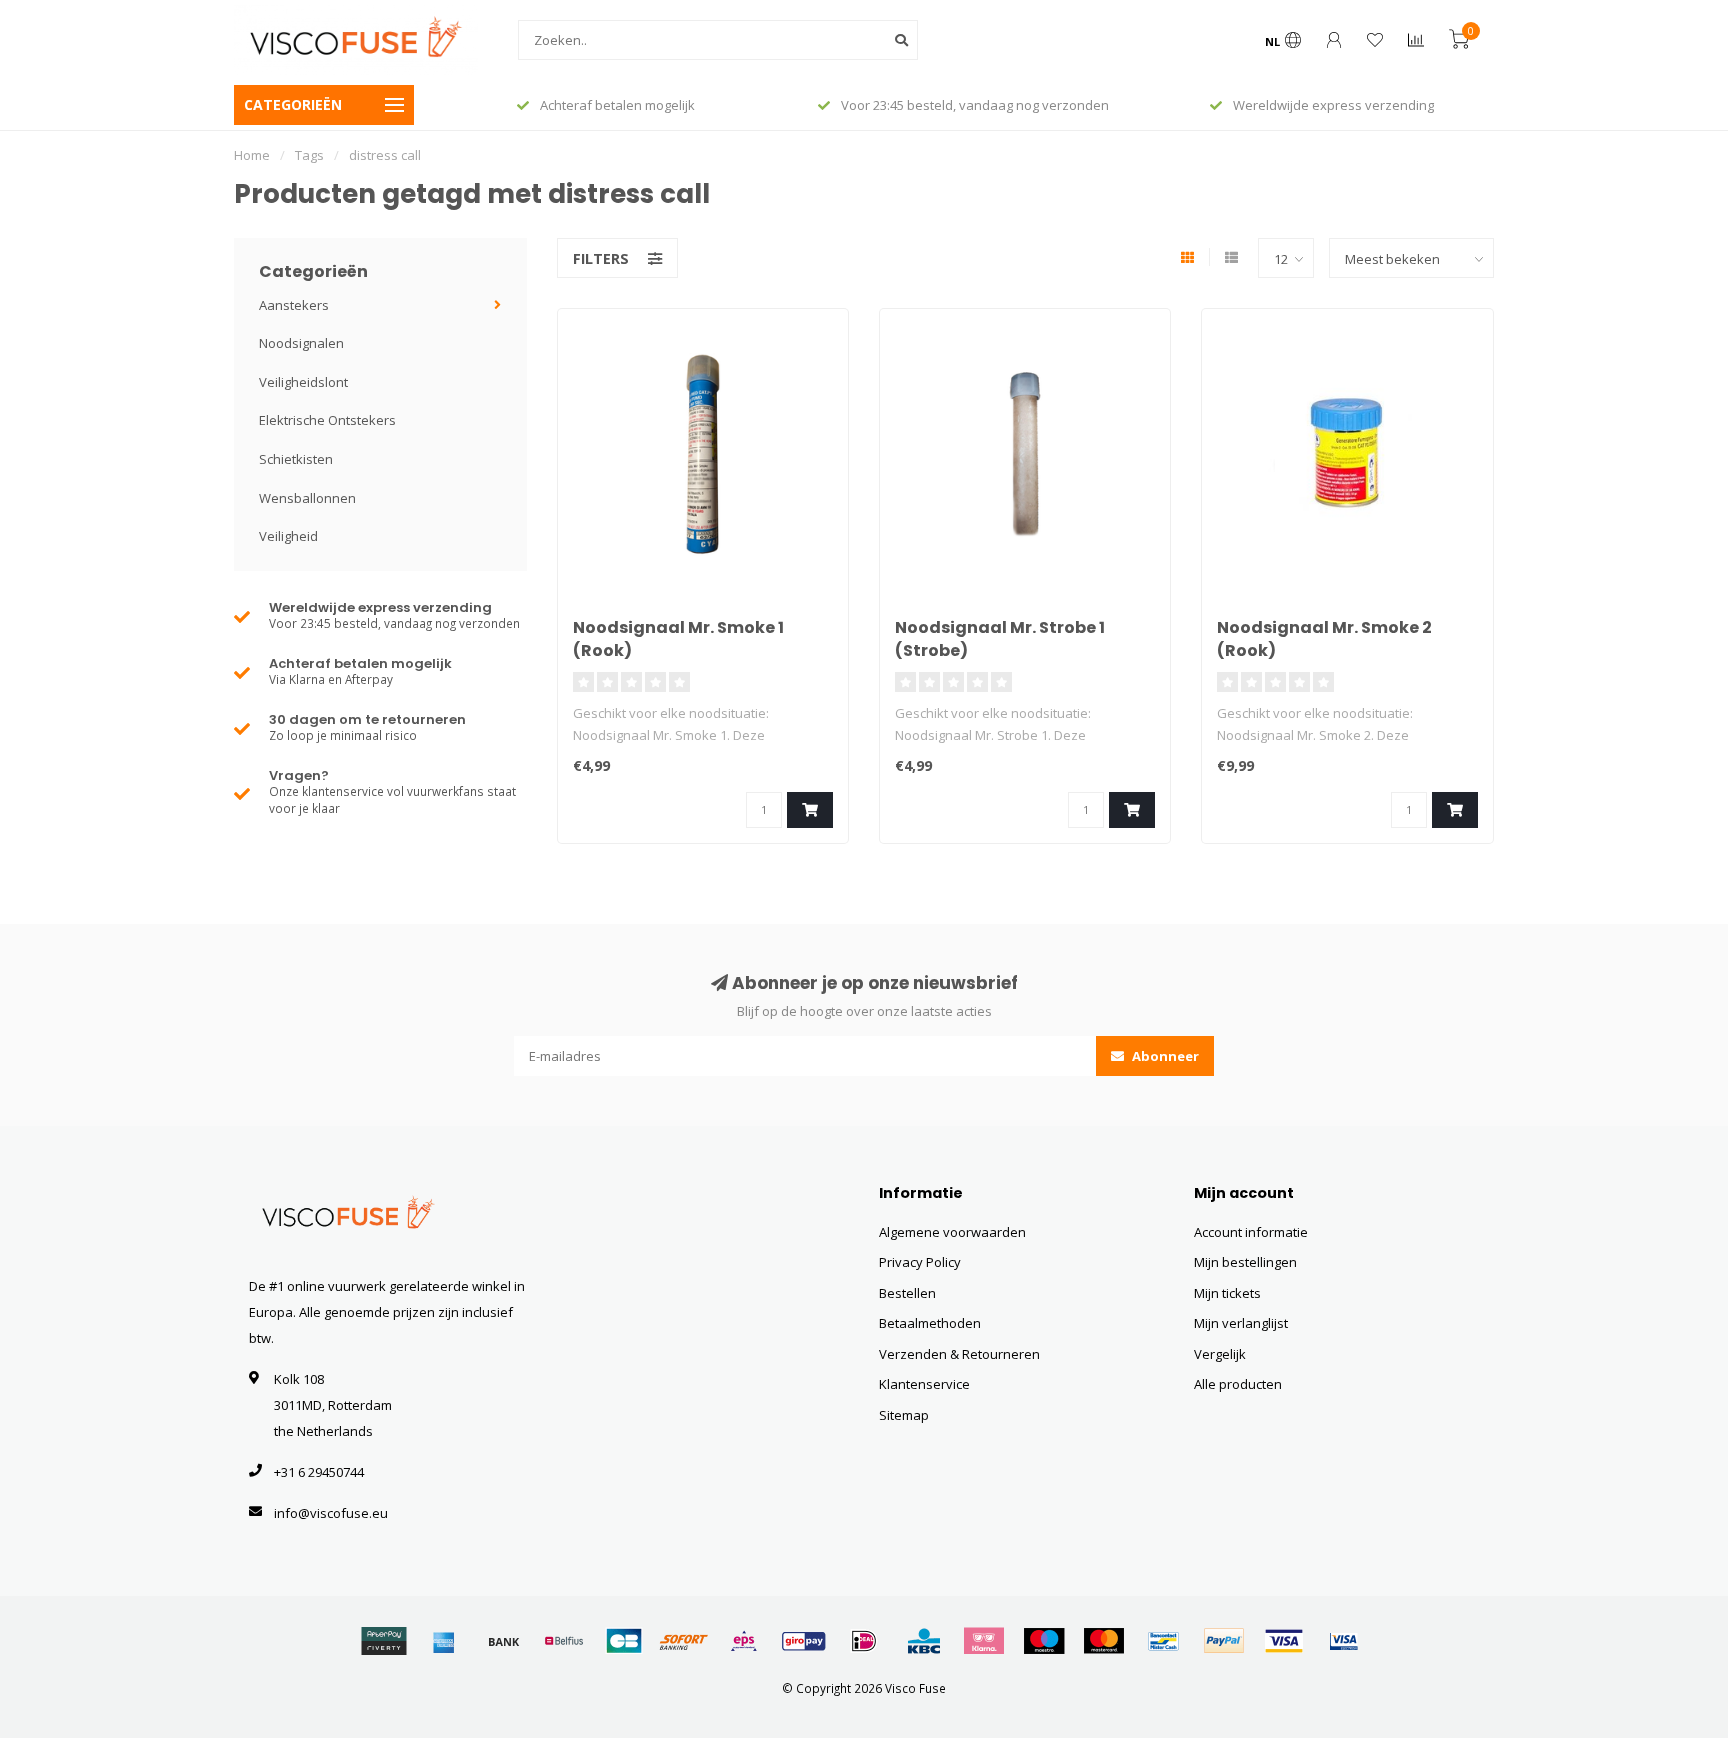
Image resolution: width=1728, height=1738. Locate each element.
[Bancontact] (1164, 1641)
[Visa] (1284, 1641)
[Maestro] (1044, 1641)
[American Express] (444, 1641)
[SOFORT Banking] (684, 1641)
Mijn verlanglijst (1241, 1323)
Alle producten (1238, 1384)
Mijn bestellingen (1245, 1262)
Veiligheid (288, 536)
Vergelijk (1220, 1354)
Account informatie (1251, 1232)
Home (252, 155)
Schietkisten (296, 459)
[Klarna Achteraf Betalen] (984, 1641)
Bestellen (907, 1293)
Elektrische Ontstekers (327, 420)
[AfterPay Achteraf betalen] (384, 1641)
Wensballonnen (307, 498)
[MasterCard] (1104, 1641)
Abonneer (1164, 1056)
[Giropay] (804, 1641)
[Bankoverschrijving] (504, 1641)
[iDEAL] (864, 1641)
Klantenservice (924, 1384)
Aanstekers (294, 305)
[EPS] (744, 1641)
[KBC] (924, 1641)
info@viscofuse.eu (331, 1513)
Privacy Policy (920, 1262)
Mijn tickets (1227, 1293)
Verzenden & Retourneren (959, 1354)
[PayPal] (1224, 1641)
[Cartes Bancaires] (624, 1641)
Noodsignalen (301, 343)
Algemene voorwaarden (952, 1232)
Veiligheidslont (303, 382)
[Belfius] (564, 1641)
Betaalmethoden (930, 1323)
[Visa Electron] (1344, 1641)
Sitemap (904, 1415)
